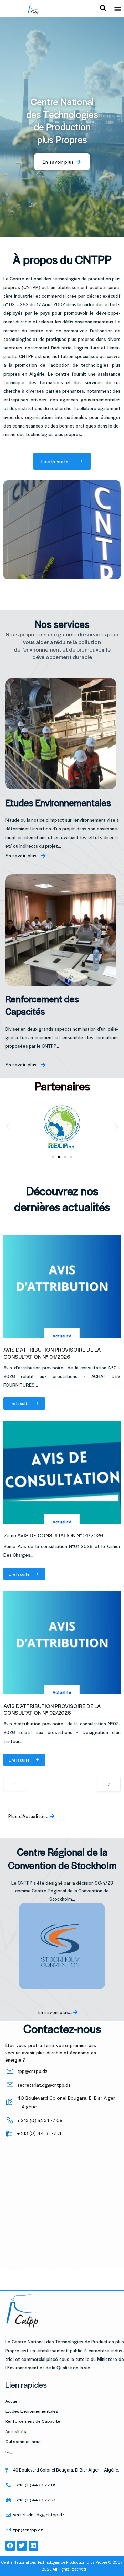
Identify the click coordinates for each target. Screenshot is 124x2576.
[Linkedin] (34, 2546)
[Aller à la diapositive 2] (59, 1157)
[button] (118, 9)
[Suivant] (109, 1784)
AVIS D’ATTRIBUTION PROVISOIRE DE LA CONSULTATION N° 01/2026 (52, 1353)
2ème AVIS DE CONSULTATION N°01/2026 (53, 1535)
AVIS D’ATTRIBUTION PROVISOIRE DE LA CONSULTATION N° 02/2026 (52, 1709)
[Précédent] (15, 1784)
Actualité (62, 1336)
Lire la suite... (21, 1403)
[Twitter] (22, 2546)
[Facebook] (10, 2546)
